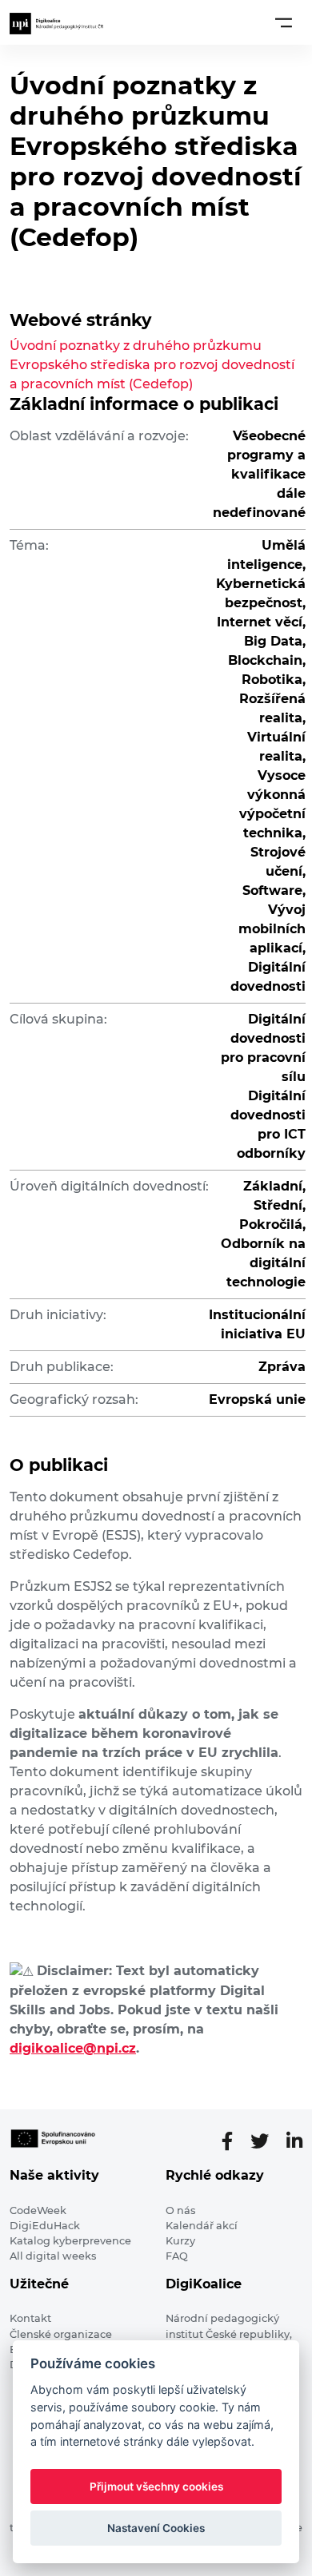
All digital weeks (53, 2256)
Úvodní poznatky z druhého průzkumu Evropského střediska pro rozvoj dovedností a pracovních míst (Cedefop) (152, 365)
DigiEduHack (45, 2226)
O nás (180, 2210)
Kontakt (30, 2318)
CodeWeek (38, 2210)
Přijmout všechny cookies (156, 2487)
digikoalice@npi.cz (73, 2048)
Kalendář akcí (202, 2226)
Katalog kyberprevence (70, 2241)
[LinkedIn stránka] (294, 2141)
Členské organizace (61, 2334)
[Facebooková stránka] (234, 2141)
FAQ (177, 2256)
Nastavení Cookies (156, 2528)
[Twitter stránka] (266, 2141)
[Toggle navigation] (284, 22)
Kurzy (180, 2241)
